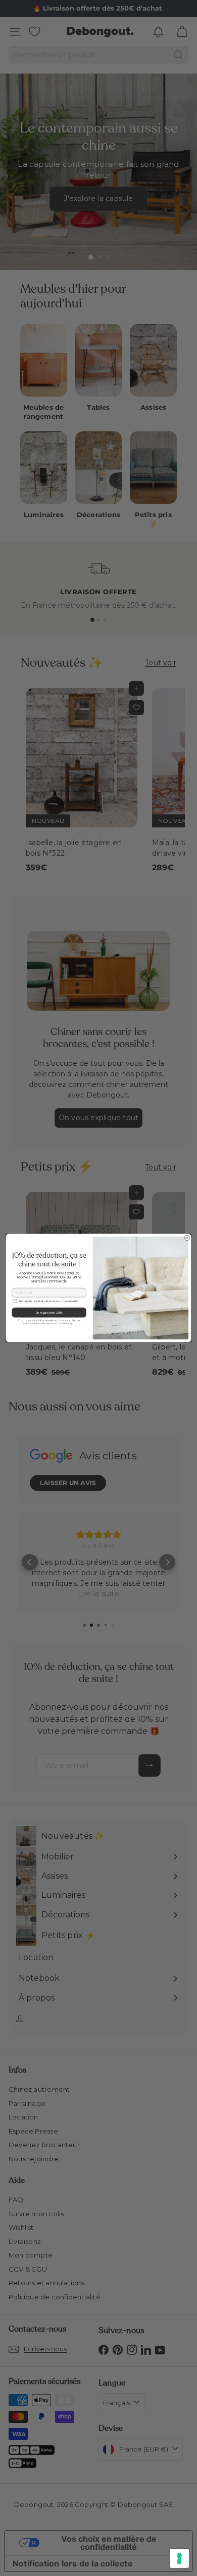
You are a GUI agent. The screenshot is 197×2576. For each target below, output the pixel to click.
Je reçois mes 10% (49, 1312)
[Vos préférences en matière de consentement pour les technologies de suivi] (179, 2558)
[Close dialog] (187, 1238)
